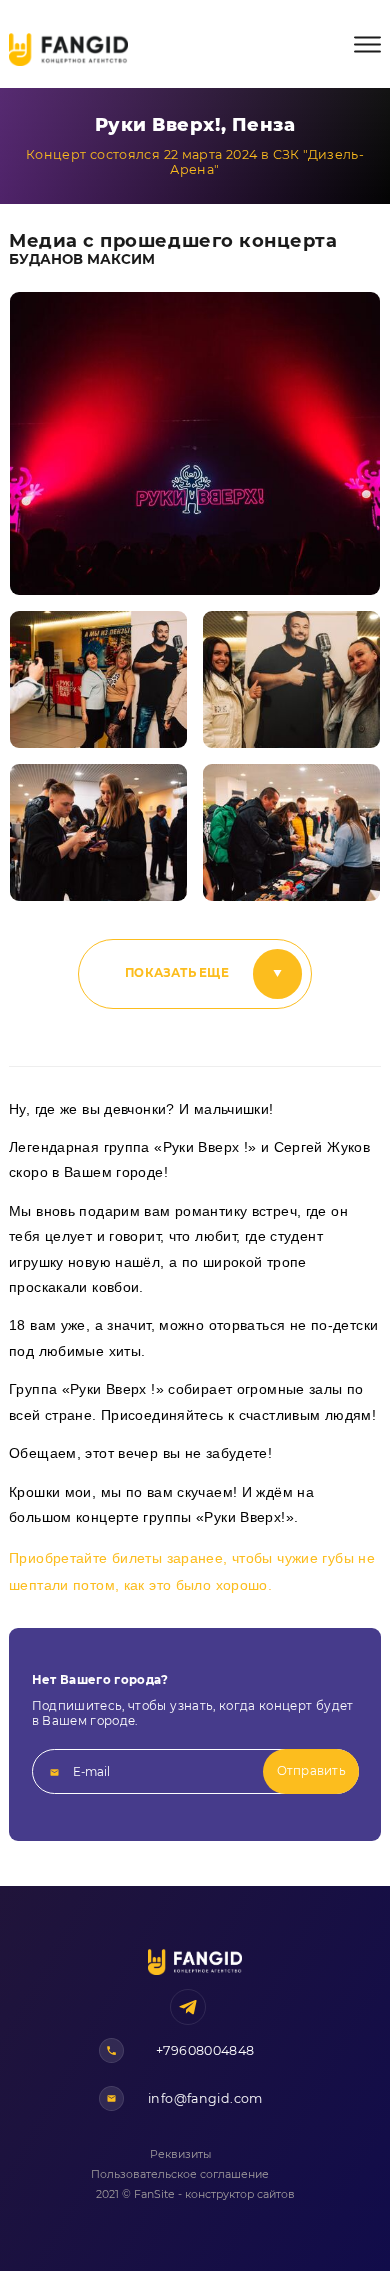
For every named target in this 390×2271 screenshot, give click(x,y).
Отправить (311, 1771)
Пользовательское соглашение (180, 2174)
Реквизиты (180, 2154)
